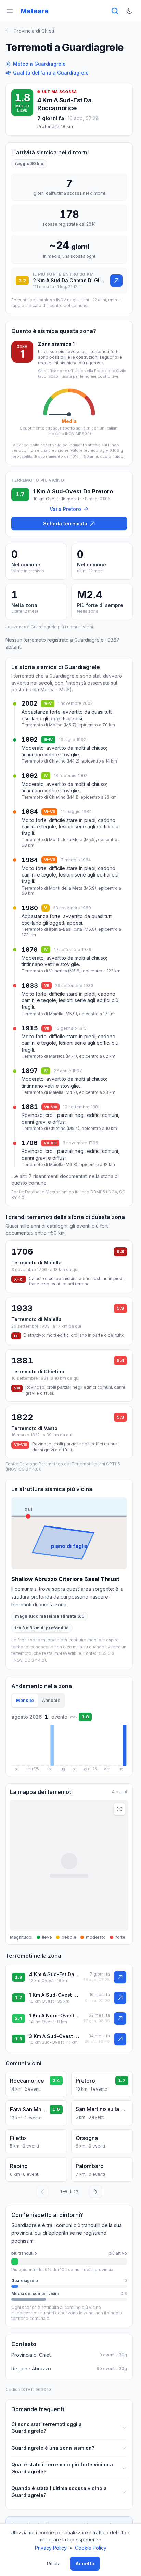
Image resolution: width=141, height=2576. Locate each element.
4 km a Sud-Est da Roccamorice (64, 104)
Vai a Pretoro (65, 509)
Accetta (85, 2563)
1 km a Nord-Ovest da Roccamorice (54, 2016)
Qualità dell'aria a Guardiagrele (51, 73)
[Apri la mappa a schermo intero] (119, 1809)
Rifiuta (54, 2563)
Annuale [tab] (51, 1700)
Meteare (35, 11)
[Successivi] (96, 2192)
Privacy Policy (51, 2548)
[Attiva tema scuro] (129, 11)
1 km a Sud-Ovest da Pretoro (55, 1995)
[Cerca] (115, 11)
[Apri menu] (10, 11)
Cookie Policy (91, 2548)
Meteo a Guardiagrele (39, 64)
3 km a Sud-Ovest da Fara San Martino (55, 2036)
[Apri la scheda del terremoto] (116, 281)
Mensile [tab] (25, 1700)
